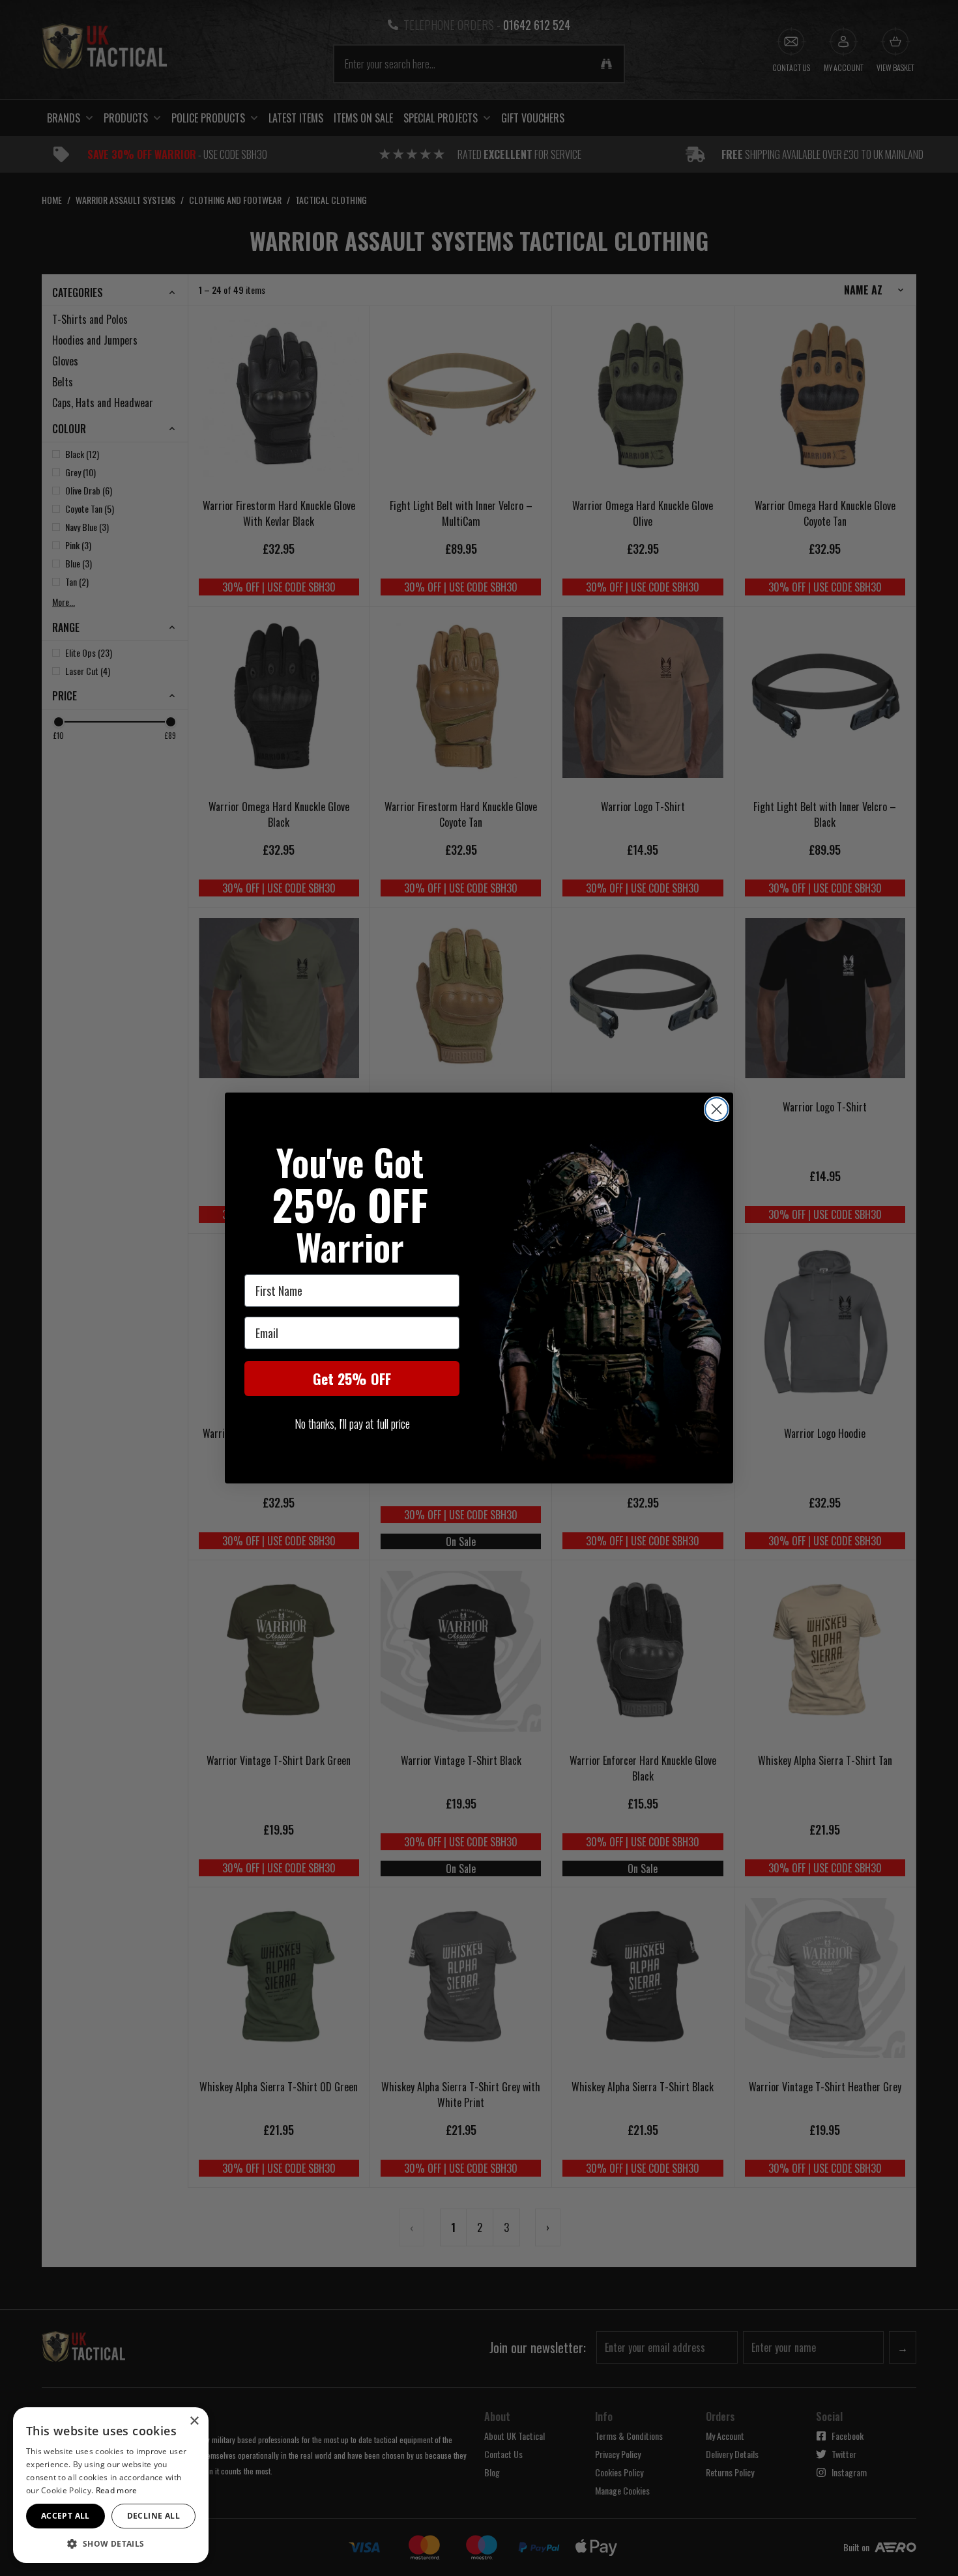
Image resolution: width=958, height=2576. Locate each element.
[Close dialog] (717, 1109)
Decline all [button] (153, 2516)
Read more (117, 2490)
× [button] (194, 2421)
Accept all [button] (65, 2516)
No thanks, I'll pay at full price (352, 1424)
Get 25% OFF (352, 1379)
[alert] (111, 2485)
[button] (111, 2543)
